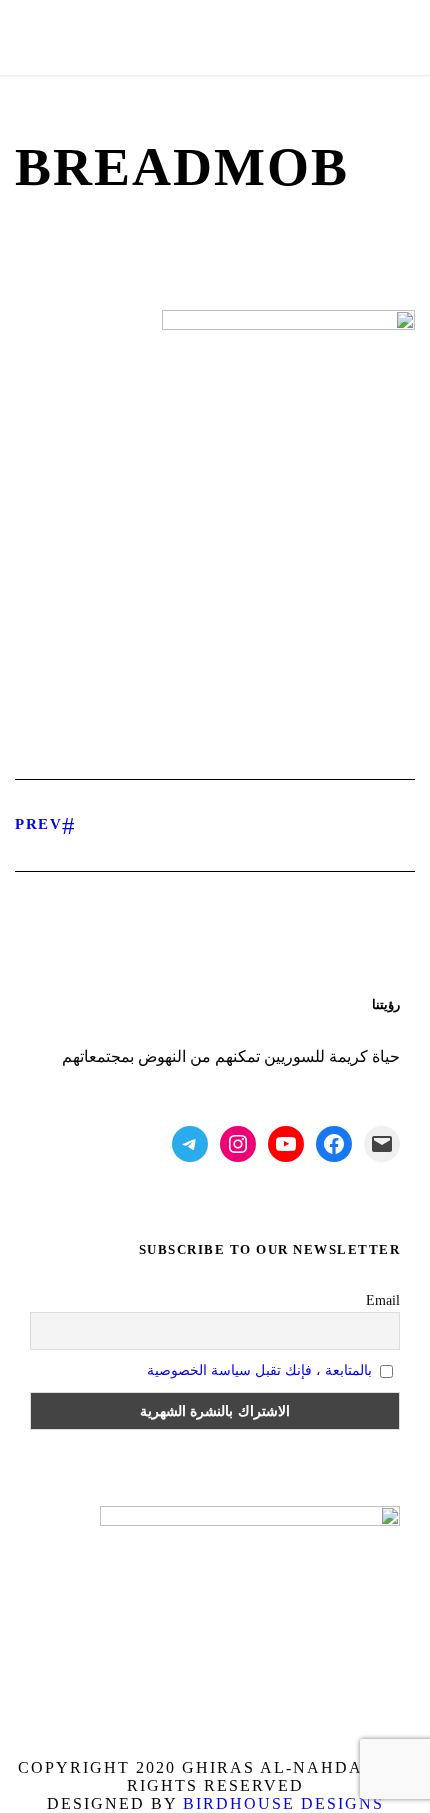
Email (383, 1300)
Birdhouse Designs (283, 1803)
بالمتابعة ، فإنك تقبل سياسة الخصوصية (259, 1370)
